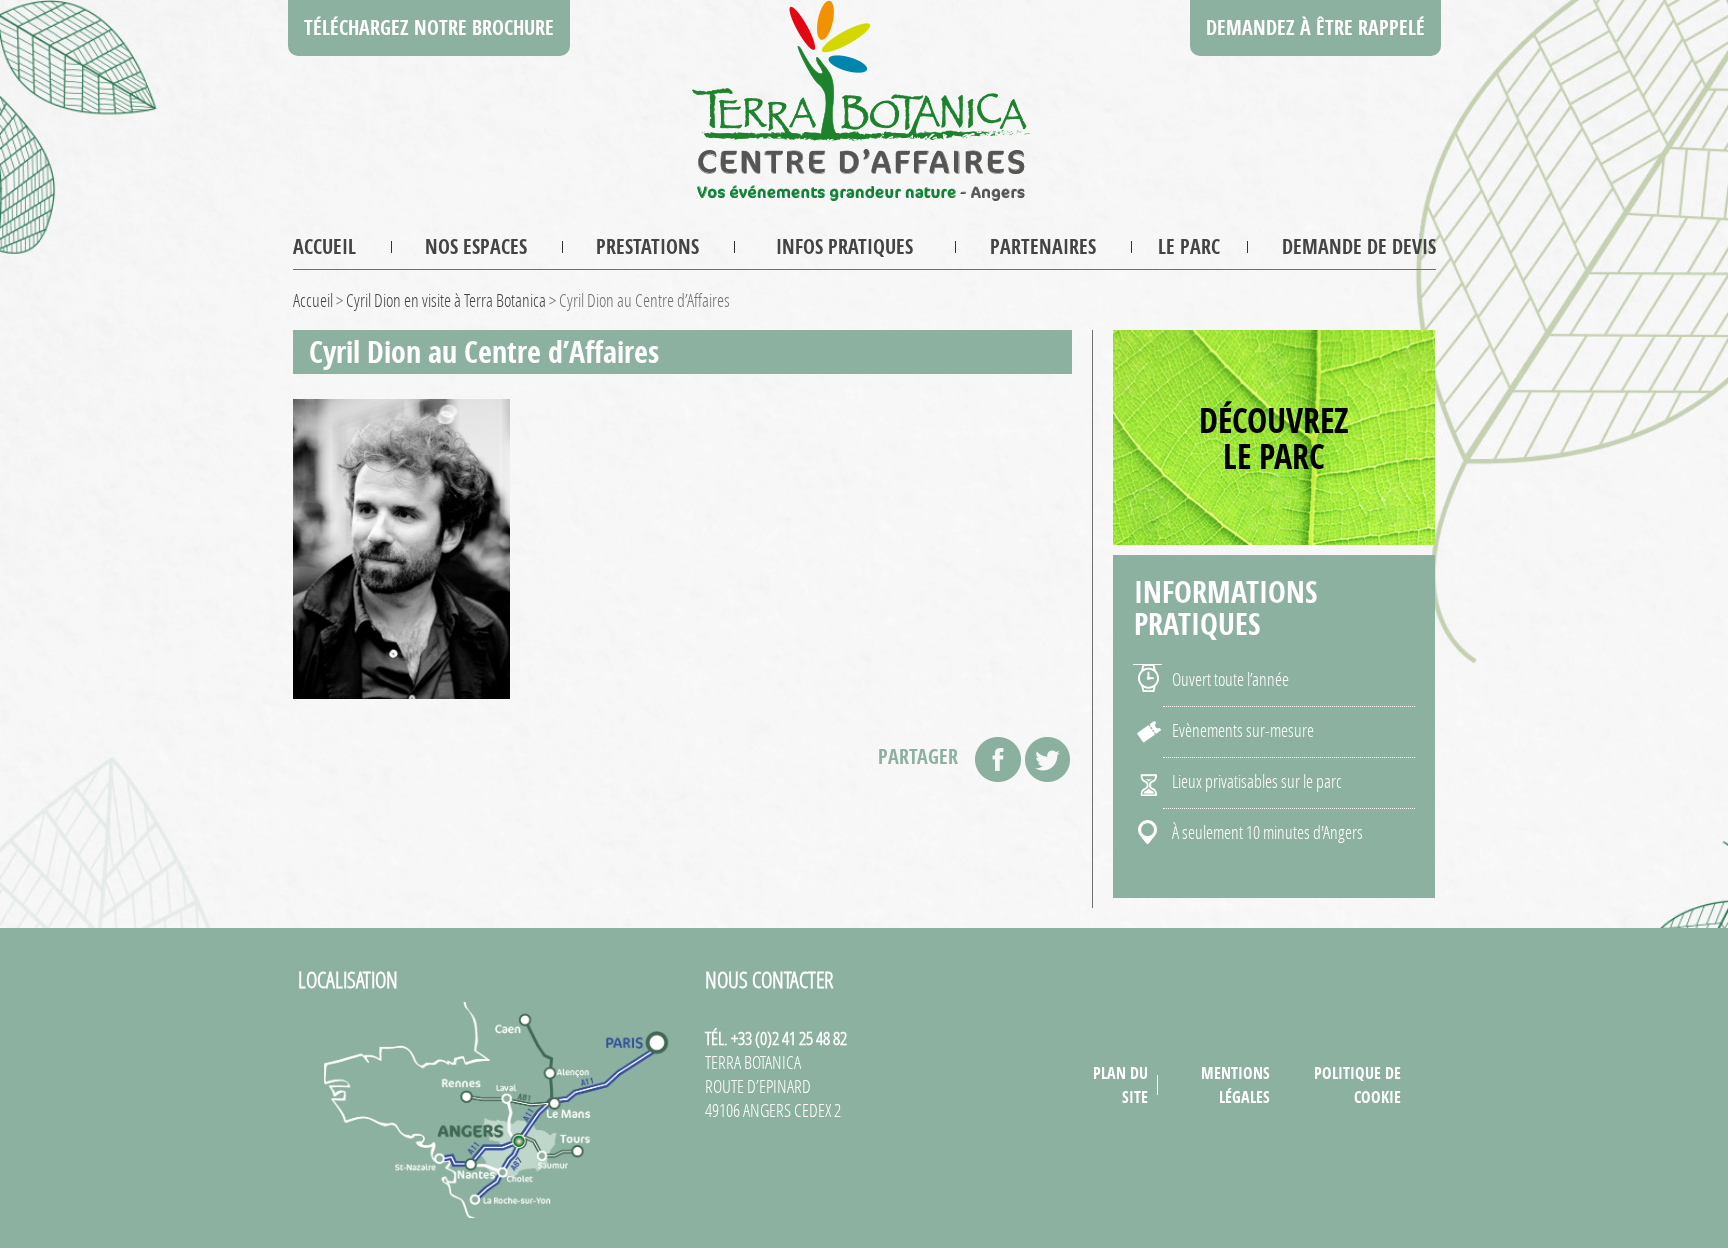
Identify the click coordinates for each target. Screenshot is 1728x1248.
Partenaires (1043, 246)
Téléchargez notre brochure (429, 27)
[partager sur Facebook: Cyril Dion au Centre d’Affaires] (998, 759)
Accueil (324, 246)
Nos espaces (476, 246)
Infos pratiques (844, 246)
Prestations (647, 246)
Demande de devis (1359, 246)
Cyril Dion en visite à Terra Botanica (446, 300)
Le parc (1189, 246)
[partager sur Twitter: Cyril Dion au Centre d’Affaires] (1047, 759)
